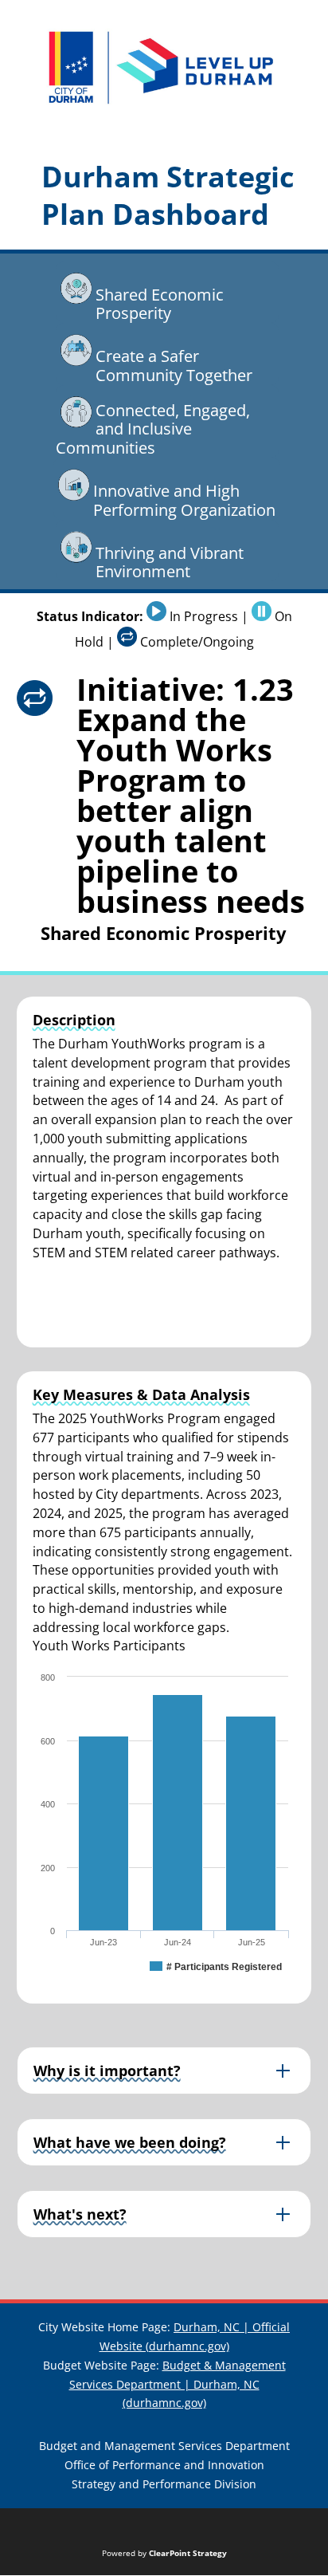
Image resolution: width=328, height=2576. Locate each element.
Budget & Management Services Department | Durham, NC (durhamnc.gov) (178, 2384)
